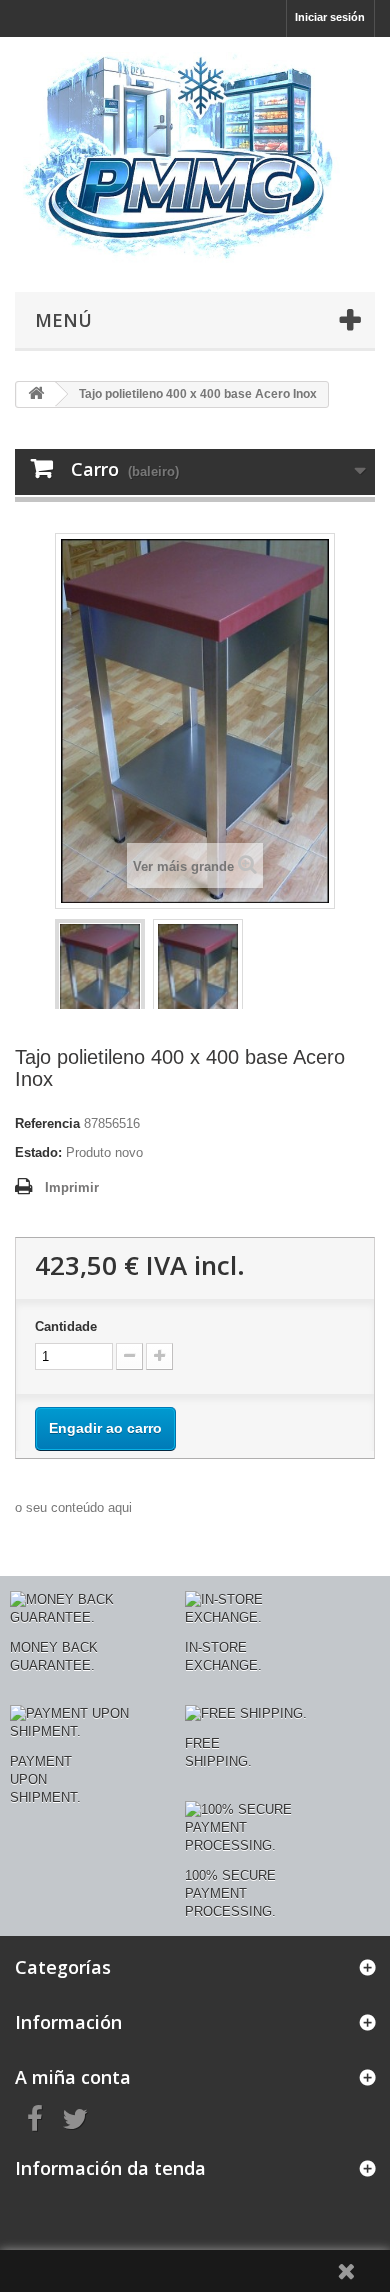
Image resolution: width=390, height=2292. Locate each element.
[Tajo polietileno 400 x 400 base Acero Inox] (100, 978)
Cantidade (66, 1326)
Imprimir (72, 1187)
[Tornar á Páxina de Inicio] (36, 394)
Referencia (47, 1123)
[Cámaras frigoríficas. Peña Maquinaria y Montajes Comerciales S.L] (195, 159)
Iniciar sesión (330, 17)
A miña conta (73, 2077)
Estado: (38, 1152)
